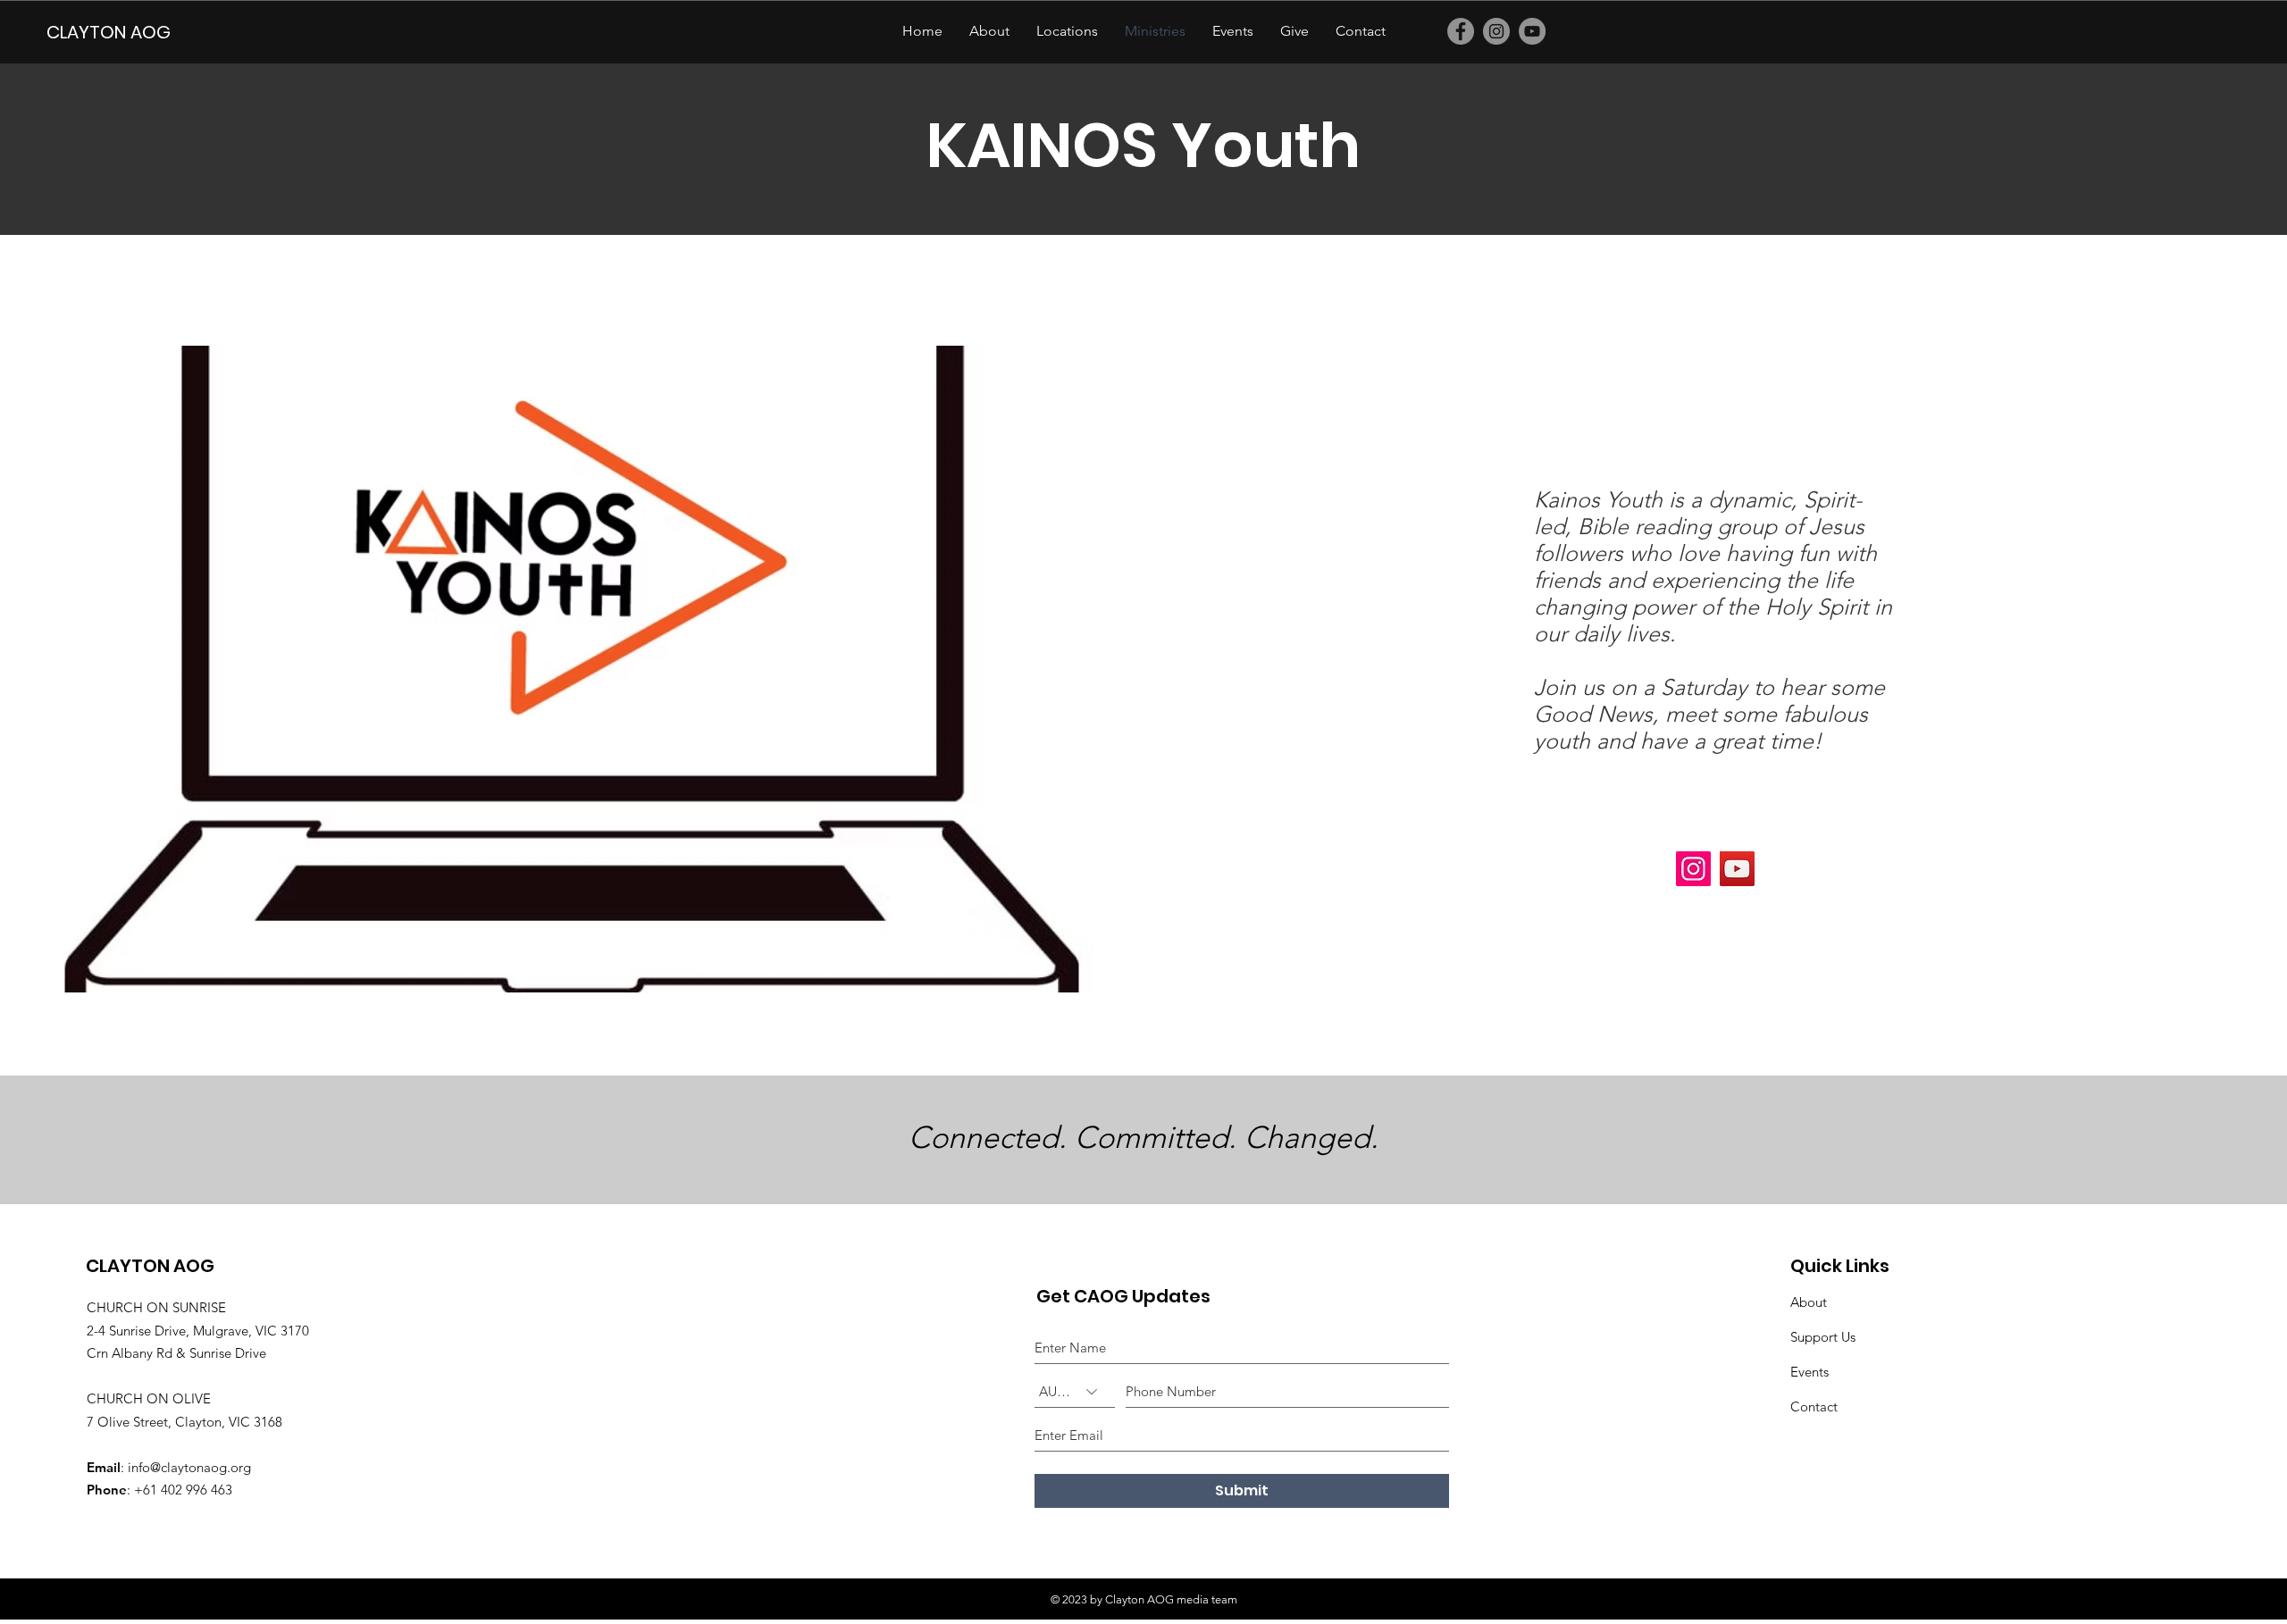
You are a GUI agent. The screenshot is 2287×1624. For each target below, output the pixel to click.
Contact (1814, 1406)
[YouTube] (1532, 31)
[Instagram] (1496, 31)
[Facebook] (1461, 31)
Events (1809, 1372)
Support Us (1823, 1337)
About (1809, 1302)
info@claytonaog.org (189, 1467)
